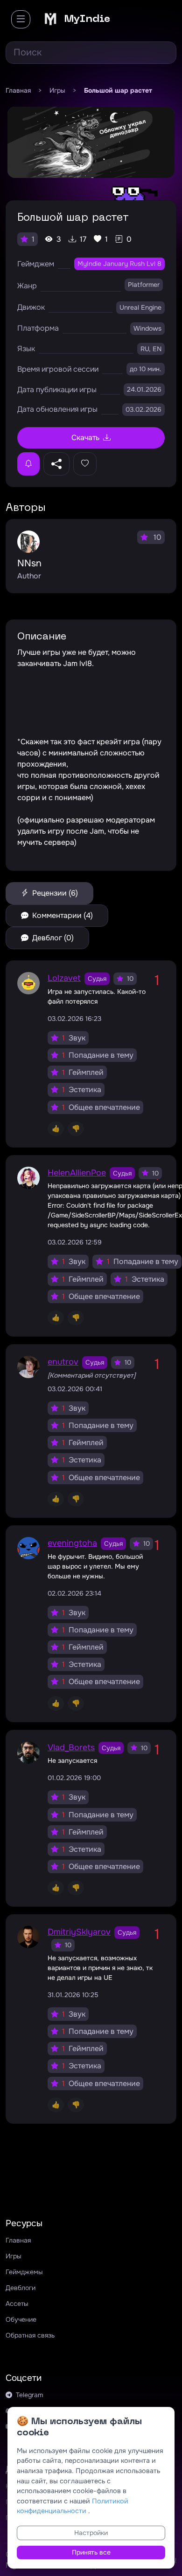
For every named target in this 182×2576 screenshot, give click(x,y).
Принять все (91, 2552)
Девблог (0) (52, 938)
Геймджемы (24, 2272)
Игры (13, 2256)
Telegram (29, 2395)
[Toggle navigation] (21, 19)
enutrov (63, 1362)
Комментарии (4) (62, 915)
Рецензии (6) (54, 893)
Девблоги (21, 2288)
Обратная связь (30, 2335)
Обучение (21, 2319)
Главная (18, 2240)
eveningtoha (72, 1543)
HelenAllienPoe (77, 1173)
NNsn (29, 563)
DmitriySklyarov (79, 1932)
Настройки (91, 2533)
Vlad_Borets (71, 1747)
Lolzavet (64, 978)
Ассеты (17, 2304)
